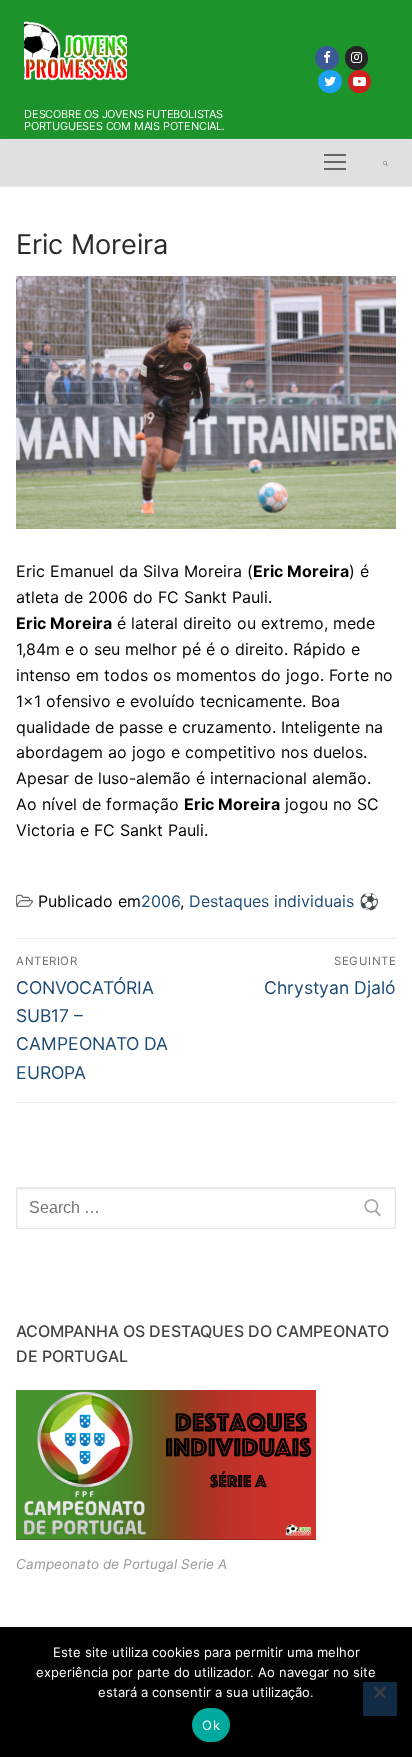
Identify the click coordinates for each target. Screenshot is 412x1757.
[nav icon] (335, 163)
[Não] (380, 1699)
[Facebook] (326, 57)
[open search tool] (385, 163)
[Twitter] (329, 81)
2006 (160, 901)
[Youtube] (359, 81)
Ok (211, 1725)
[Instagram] (356, 57)
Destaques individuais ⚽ (284, 901)
